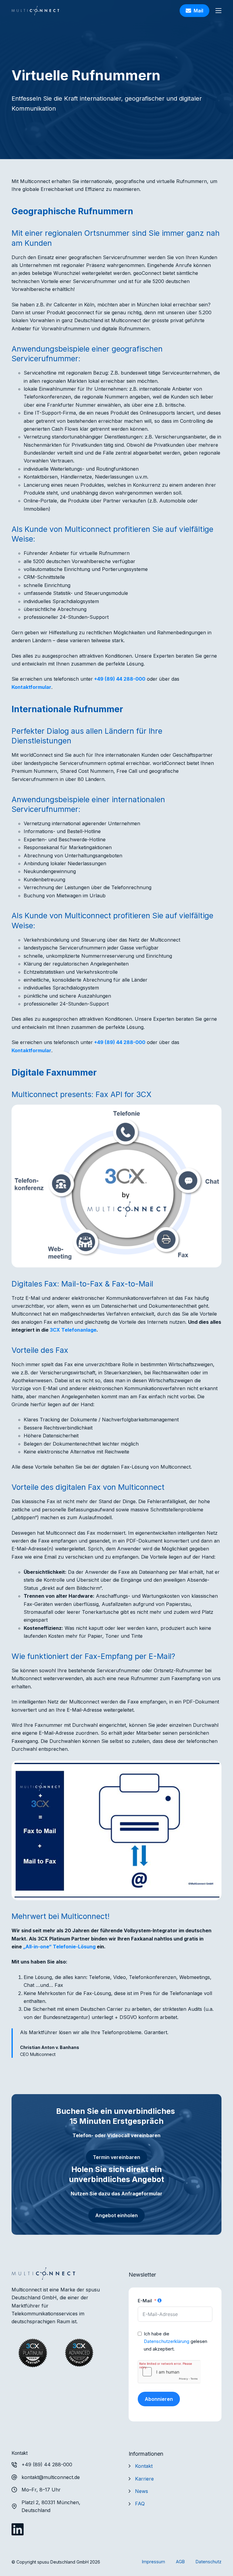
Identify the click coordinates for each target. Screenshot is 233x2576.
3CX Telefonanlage (73, 1330)
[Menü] (218, 11)
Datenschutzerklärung (167, 2341)
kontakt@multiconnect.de (51, 2477)
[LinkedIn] (18, 2529)
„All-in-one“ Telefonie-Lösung (59, 1947)
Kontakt (144, 2466)
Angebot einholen (116, 2215)
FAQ (140, 2504)
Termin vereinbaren (116, 2157)
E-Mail (145, 2301)
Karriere (144, 2479)
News (142, 2491)
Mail (198, 11)
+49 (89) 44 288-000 (120, 679)
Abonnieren (159, 2399)
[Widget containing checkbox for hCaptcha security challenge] (169, 2372)
